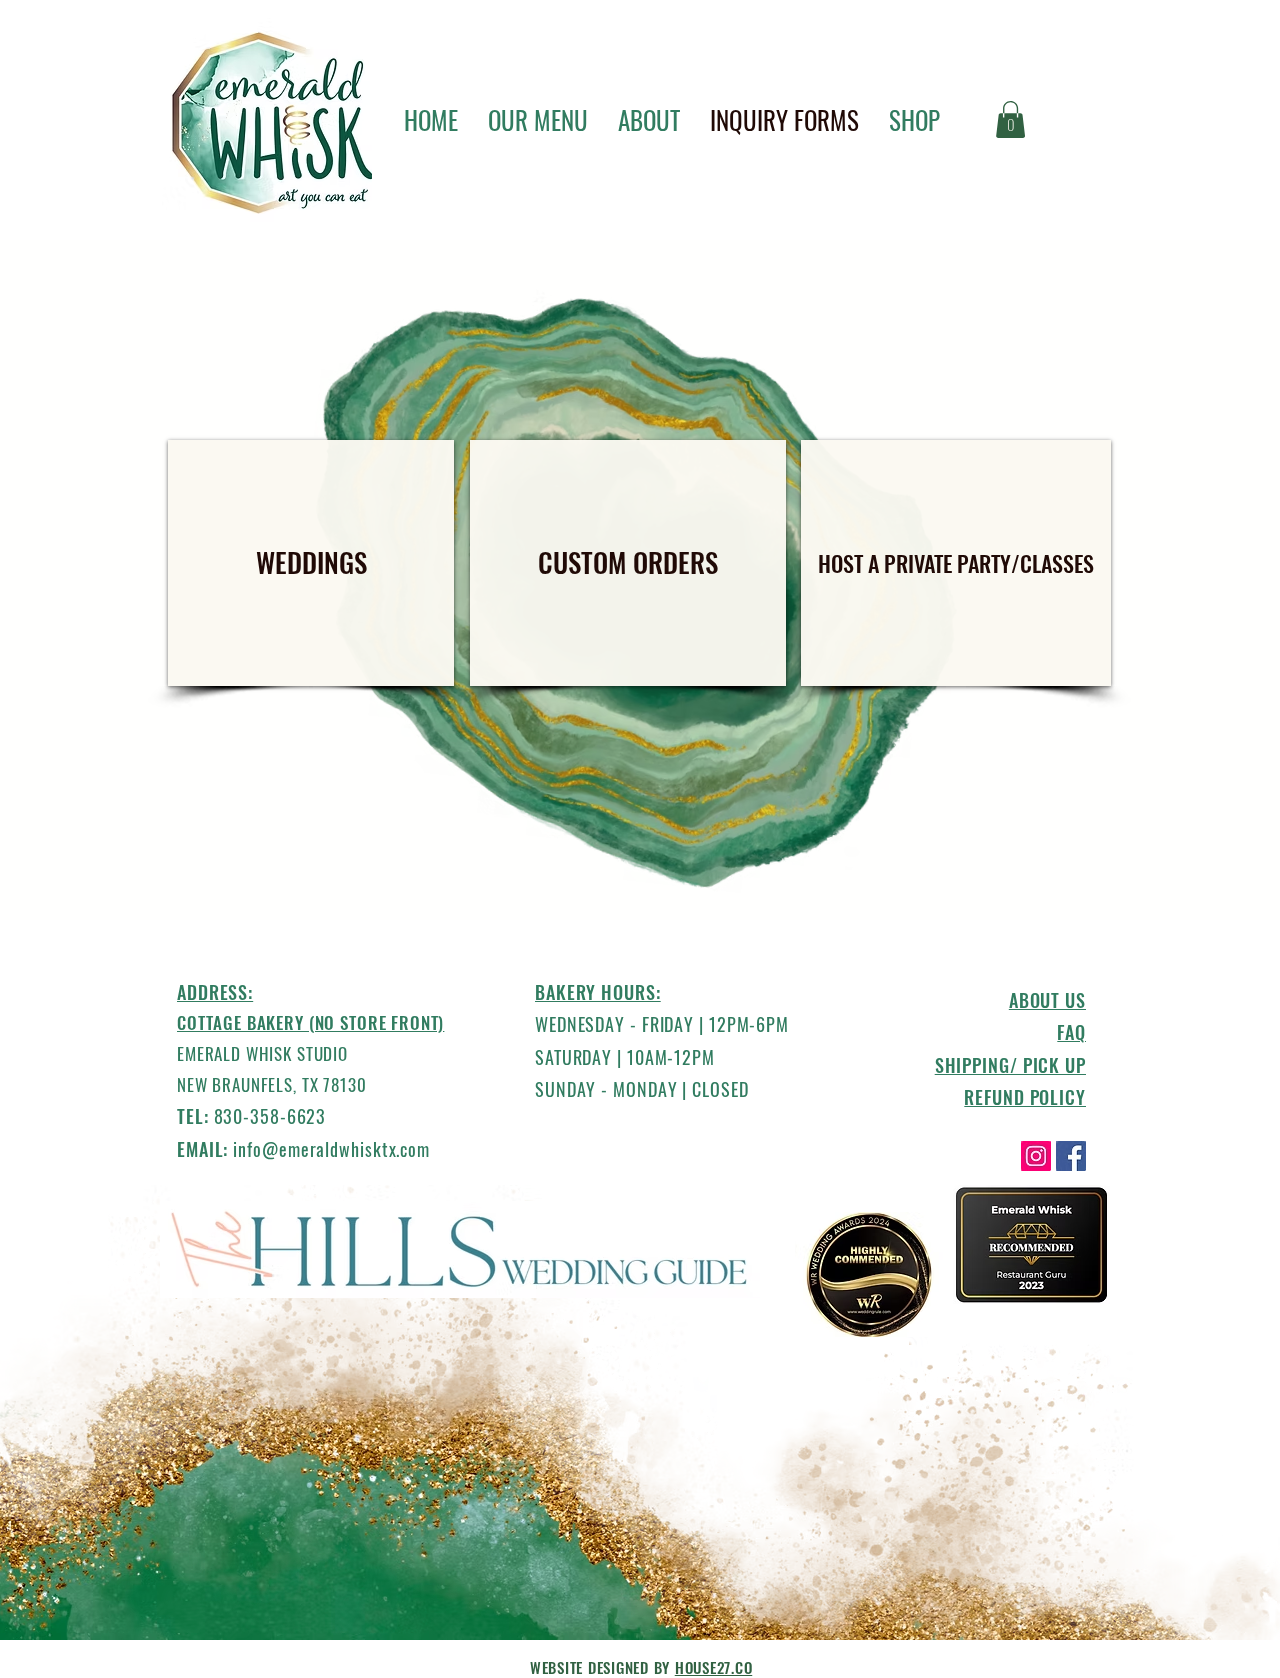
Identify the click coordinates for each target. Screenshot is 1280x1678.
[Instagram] (1036, 1156)
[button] (1010, 119)
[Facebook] (1071, 1156)
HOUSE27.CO (714, 1667)
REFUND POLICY (1025, 1097)
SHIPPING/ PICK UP (1010, 1065)
